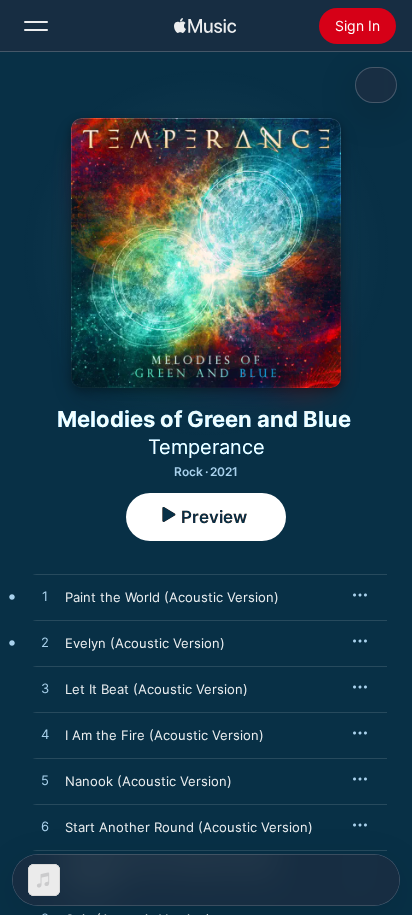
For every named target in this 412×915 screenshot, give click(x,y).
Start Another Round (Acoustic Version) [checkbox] (189, 827)
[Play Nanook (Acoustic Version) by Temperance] (45, 781)
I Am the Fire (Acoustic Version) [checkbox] (164, 735)
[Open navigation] (36, 26)
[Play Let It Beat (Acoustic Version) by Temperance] (45, 689)
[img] (205, 26)
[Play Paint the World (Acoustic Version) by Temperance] (45, 597)
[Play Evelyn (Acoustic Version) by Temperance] (45, 643)
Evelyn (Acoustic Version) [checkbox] (145, 643)
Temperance (206, 447)
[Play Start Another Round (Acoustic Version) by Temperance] (45, 827)
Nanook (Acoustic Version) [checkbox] (148, 781)
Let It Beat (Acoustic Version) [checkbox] (156, 689)
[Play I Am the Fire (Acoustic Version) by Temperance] (45, 735)
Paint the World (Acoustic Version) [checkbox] (172, 597)
